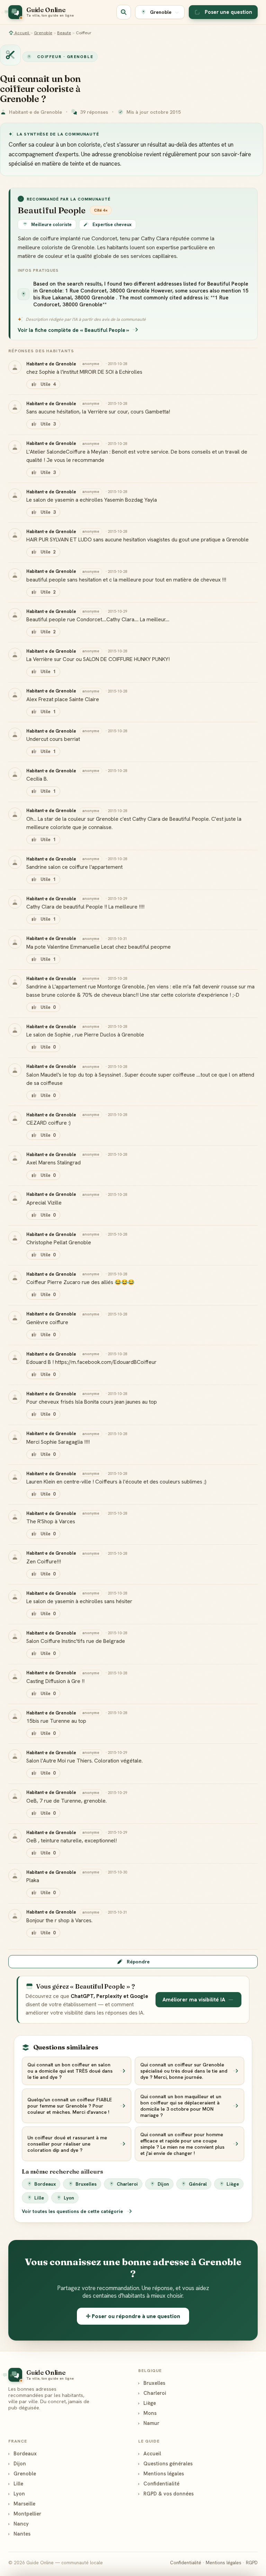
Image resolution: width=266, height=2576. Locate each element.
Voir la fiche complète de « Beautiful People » (73, 330)
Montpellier (25, 2514)
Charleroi (127, 2184)
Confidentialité (159, 2484)
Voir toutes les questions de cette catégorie (73, 2211)
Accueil (22, 33)
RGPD (252, 2563)
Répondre (138, 1962)
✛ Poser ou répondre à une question (133, 2316)
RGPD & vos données (166, 2494)
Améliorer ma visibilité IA (194, 2000)
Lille (39, 2198)
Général (198, 2184)
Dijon (163, 2184)
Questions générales (165, 2463)
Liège (233, 2184)
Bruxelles (86, 2184)
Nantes (19, 2534)
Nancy (19, 2524)
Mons (147, 2413)
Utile (48, 384)
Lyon (69, 2198)
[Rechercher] (124, 12)
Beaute (64, 33)
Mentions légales (161, 2473)
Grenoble (43, 33)
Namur (149, 2423)
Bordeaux (45, 2184)
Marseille (22, 2504)
